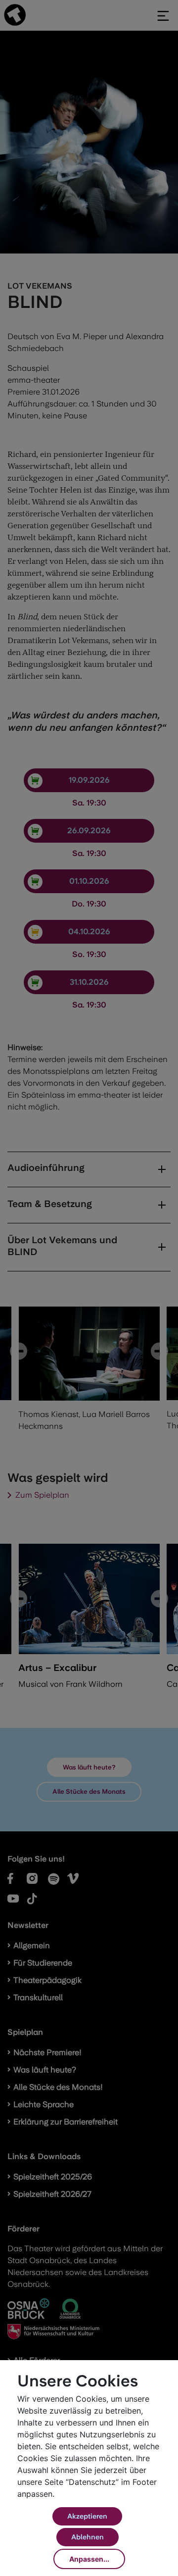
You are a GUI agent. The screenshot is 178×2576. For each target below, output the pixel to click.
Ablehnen (88, 2537)
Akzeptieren (87, 2516)
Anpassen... (89, 2559)
